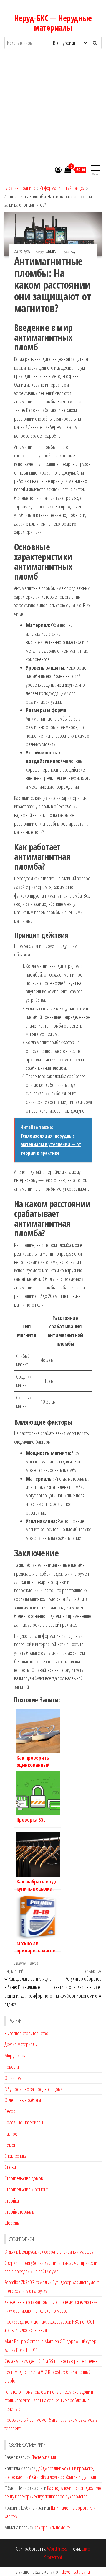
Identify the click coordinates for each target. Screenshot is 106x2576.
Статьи (10, 2167)
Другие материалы (21, 2044)
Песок (10, 2111)
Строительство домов (24, 2178)
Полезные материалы (24, 2122)
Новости (12, 2067)
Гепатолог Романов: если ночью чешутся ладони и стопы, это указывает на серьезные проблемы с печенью (49, 2400)
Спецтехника (16, 2156)
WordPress (57, 2549)
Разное (33, 1963)
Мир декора (15, 2055)
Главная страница (20, 188)
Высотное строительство (26, 2033)
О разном (13, 2078)
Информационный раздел (62, 188)
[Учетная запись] (58, 170)
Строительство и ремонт (26, 2189)
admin (52, 252)
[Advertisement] (53, 111)
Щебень (12, 2223)
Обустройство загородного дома (34, 2089)
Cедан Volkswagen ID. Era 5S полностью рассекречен (51, 2361)
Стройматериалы (20, 2211)
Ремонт (11, 2145)
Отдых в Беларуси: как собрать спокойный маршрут (50, 2252)
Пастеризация (44, 2457)
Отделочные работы (23, 2100)
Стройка (12, 2201)
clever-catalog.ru (76, 2572)
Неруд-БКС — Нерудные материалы (53, 23)
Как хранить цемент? (52, 2527)
